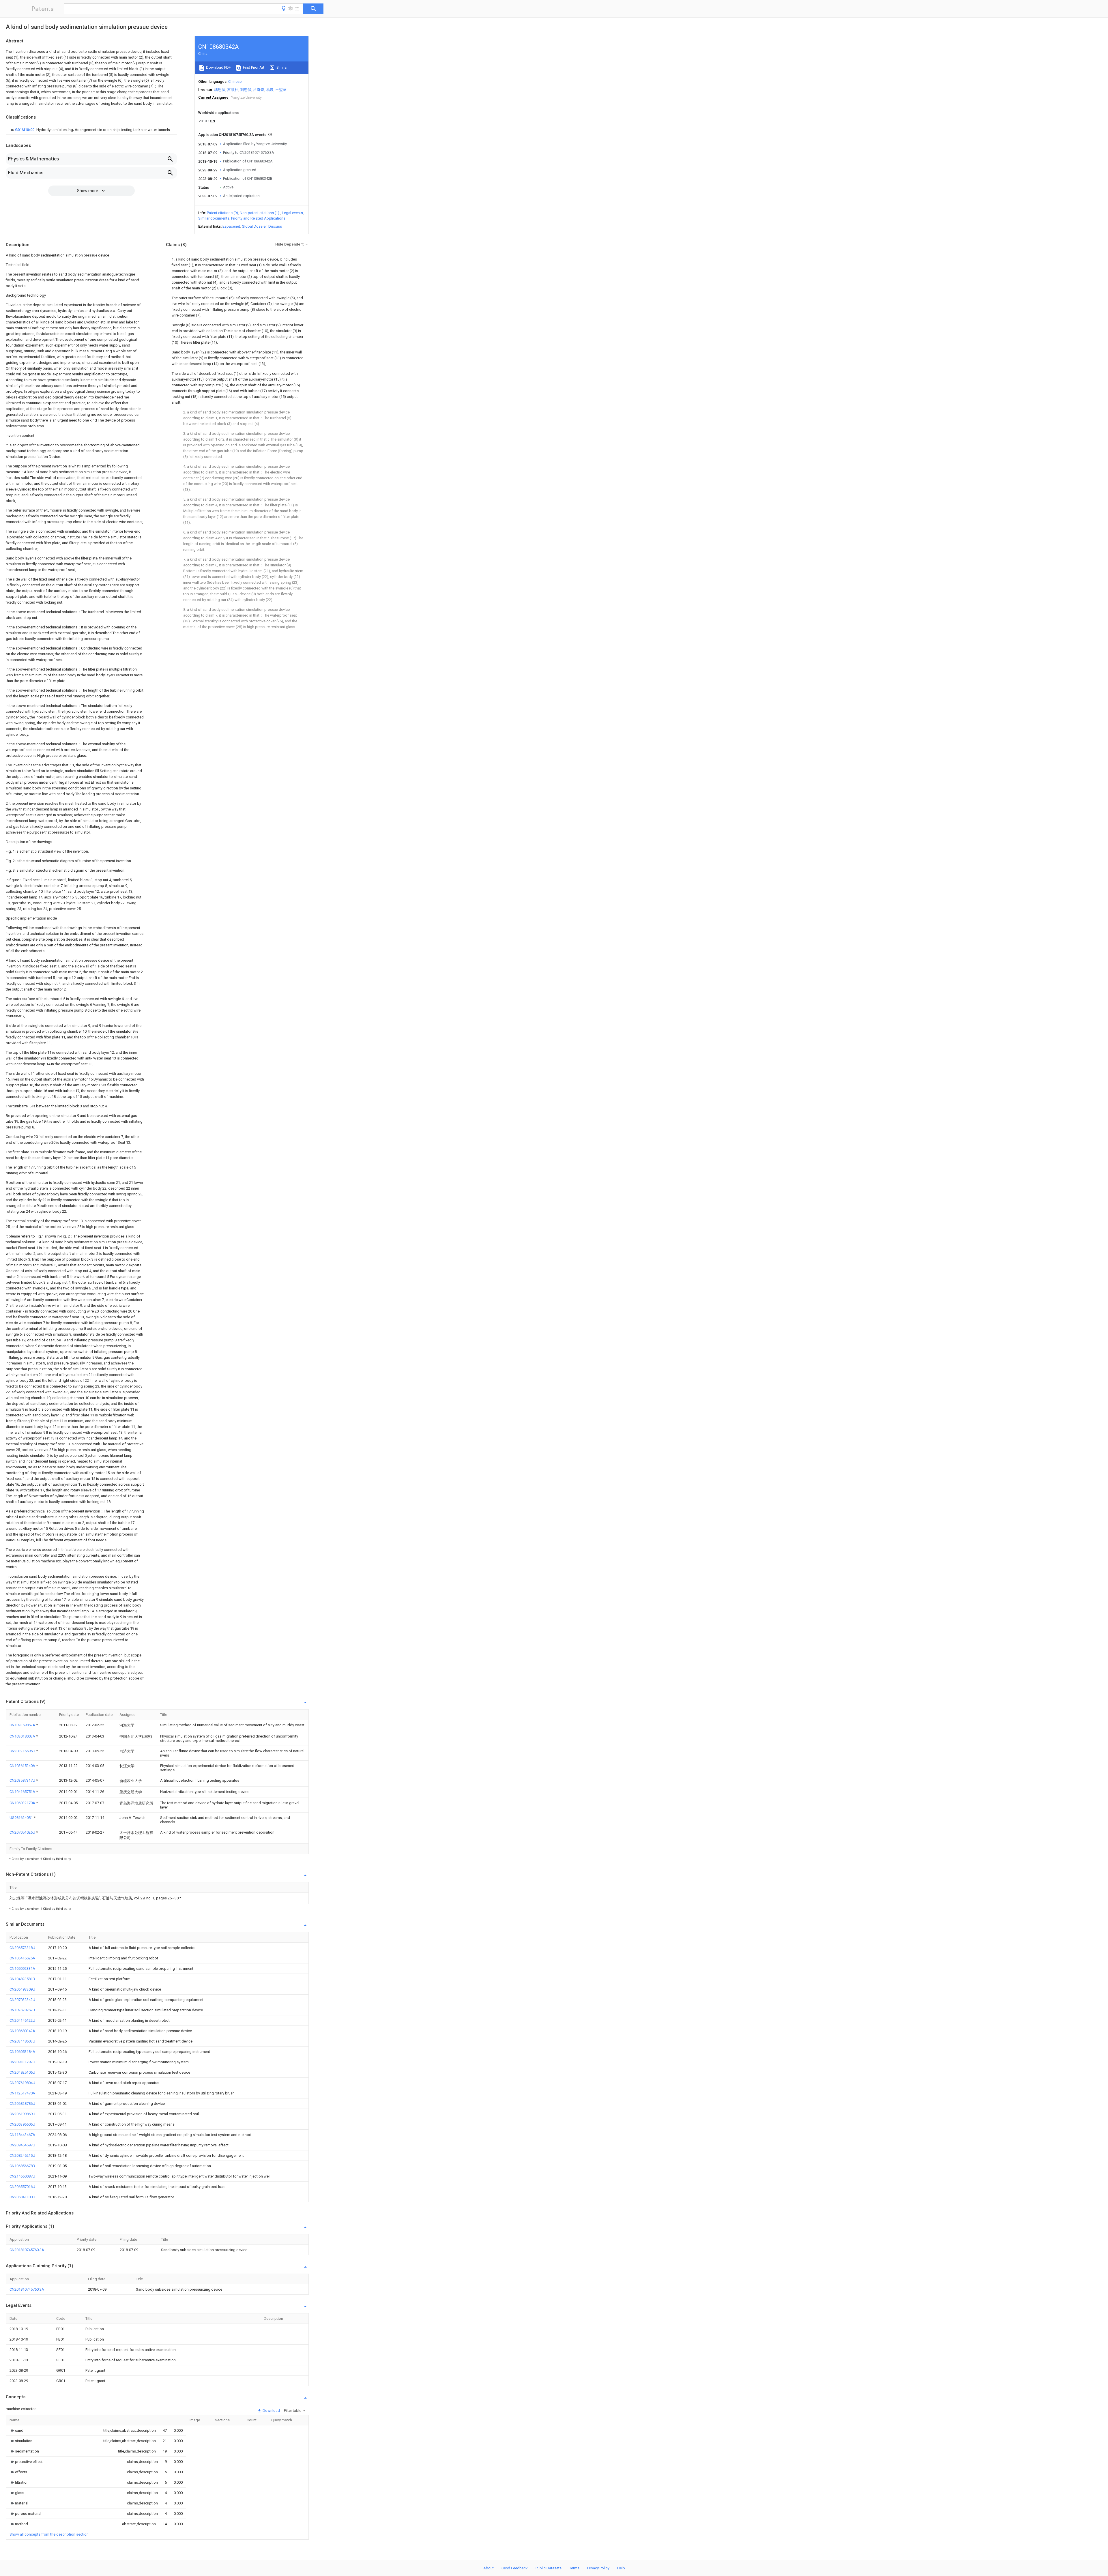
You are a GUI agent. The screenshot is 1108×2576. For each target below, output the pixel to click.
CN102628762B (22, 2010)
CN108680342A (22, 2031)
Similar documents (214, 218)
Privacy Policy (598, 2568)
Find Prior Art (253, 67)
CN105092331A (22, 1968)
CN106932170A (23, 1803)
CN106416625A (22, 1958)
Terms (574, 2568)
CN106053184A (22, 2052)
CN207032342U (22, 2000)
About (489, 2568)
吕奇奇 (259, 90)
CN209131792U (22, 2062)
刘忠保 (246, 90)
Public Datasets (549, 2568)
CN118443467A (22, 2135)
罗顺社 (233, 90)
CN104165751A (23, 1792)
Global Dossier (254, 226)
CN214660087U (22, 2176)
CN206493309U (22, 1989)
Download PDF (218, 67)
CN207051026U (23, 1832)
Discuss (275, 226)
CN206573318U (22, 1948)
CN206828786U (22, 2104)
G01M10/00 (25, 130)
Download (271, 2411)
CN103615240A (23, 1766)
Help (621, 2568)
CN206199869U (22, 2114)
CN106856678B (22, 2166)
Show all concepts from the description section (49, 2534)
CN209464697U (22, 2145)
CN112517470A (22, 2093)
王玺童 (281, 90)
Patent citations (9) (222, 213)
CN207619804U (22, 2083)
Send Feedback (515, 2568)
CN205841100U (22, 2197)
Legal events (292, 213)
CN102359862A (23, 1725)
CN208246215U (22, 2155)
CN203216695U (23, 1751)
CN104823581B (22, 1979)
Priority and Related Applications (258, 218)
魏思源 (220, 90)
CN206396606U (22, 2124)
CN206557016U (22, 2187)
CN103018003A (23, 1736)
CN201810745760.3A (27, 2250)
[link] (90, 130)
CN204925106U (22, 2072)
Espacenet (231, 226)
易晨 (270, 90)
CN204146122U (22, 2020)
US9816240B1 (22, 1818)
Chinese (235, 82)
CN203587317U (23, 1780)
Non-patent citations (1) (260, 213)
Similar (282, 67)
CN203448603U (22, 2041)
